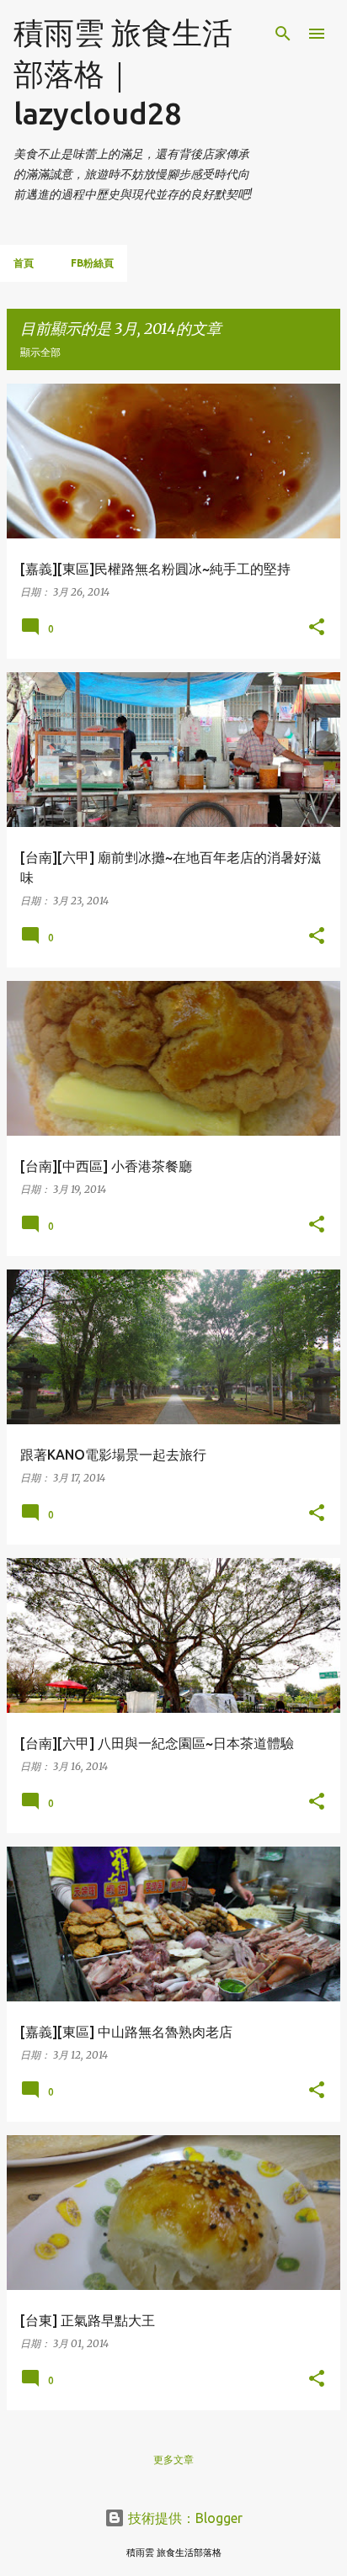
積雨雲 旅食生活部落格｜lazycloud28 (123, 73)
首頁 (24, 263)
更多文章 (173, 2459)
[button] (317, 628)
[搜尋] (283, 34)
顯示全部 (40, 352)
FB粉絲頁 (92, 263)
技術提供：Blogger (184, 2518)
